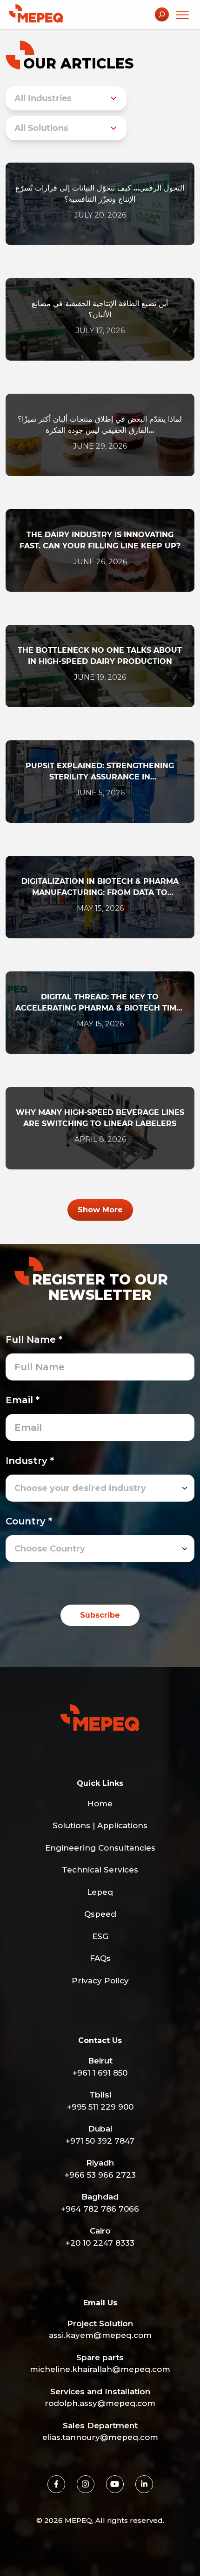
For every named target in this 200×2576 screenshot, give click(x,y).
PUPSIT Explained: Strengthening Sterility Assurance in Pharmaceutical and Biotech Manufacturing (100, 772)
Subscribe (100, 1615)
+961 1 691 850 (100, 2073)
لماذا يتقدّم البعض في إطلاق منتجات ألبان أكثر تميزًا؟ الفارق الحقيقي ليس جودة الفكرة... (100, 425)
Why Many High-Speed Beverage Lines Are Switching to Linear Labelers (100, 1118)
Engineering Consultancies (100, 1848)
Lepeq (100, 1892)
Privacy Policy (100, 1981)
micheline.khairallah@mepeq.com (100, 2369)
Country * (29, 1521)
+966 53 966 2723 (100, 2175)
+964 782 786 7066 (100, 2209)
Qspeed (100, 1914)
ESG (100, 1936)
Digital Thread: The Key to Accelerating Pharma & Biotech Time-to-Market (100, 1003)
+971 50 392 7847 (100, 2141)
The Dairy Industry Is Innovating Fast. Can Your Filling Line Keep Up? (100, 540)
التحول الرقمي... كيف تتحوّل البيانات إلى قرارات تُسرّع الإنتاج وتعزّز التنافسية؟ (100, 194)
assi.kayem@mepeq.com (100, 2335)
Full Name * (34, 1339)
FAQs (100, 1958)
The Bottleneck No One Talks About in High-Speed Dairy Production (100, 656)
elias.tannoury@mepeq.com (100, 2437)
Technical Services (100, 1870)
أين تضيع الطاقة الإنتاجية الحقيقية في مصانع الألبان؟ (100, 309)
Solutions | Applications (100, 1825)
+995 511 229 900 (100, 2107)
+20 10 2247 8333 (100, 2243)
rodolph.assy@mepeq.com (100, 2403)
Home (100, 1804)
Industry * (30, 1461)
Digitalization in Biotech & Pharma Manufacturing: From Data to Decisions (100, 888)
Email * (23, 1400)
